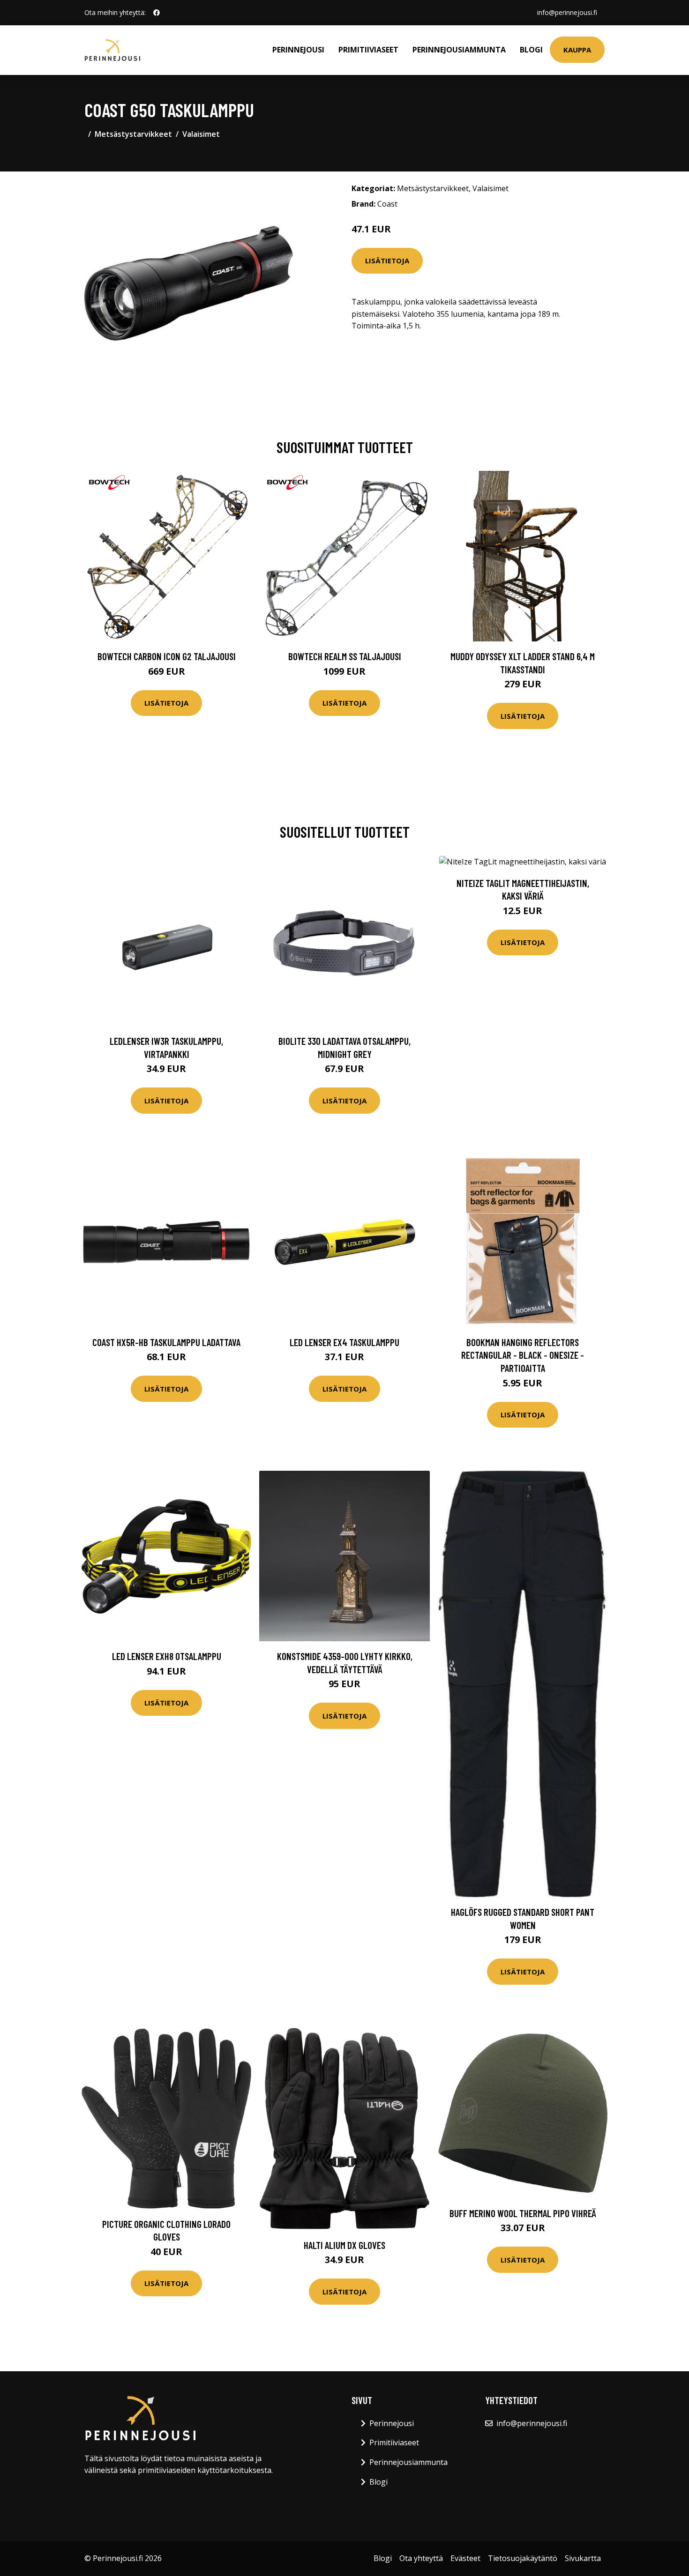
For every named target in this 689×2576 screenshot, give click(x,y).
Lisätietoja (387, 261)
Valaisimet (201, 134)
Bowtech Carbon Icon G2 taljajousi (167, 656)
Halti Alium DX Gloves (344, 2245)
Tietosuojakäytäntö (523, 2558)
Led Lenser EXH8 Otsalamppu (167, 1656)
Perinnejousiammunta (459, 50)
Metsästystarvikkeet (133, 134)
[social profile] (157, 13)
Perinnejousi (298, 50)
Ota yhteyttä (421, 2558)
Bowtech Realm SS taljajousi (345, 656)
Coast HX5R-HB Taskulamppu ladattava (166, 1342)
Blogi (531, 50)
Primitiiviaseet (368, 50)
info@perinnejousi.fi (567, 12)
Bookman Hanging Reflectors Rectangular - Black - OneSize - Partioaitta (523, 1355)
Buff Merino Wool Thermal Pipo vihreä (523, 2213)
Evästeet (465, 2558)
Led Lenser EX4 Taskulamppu (344, 1342)
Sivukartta (583, 2558)
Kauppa (577, 50)
